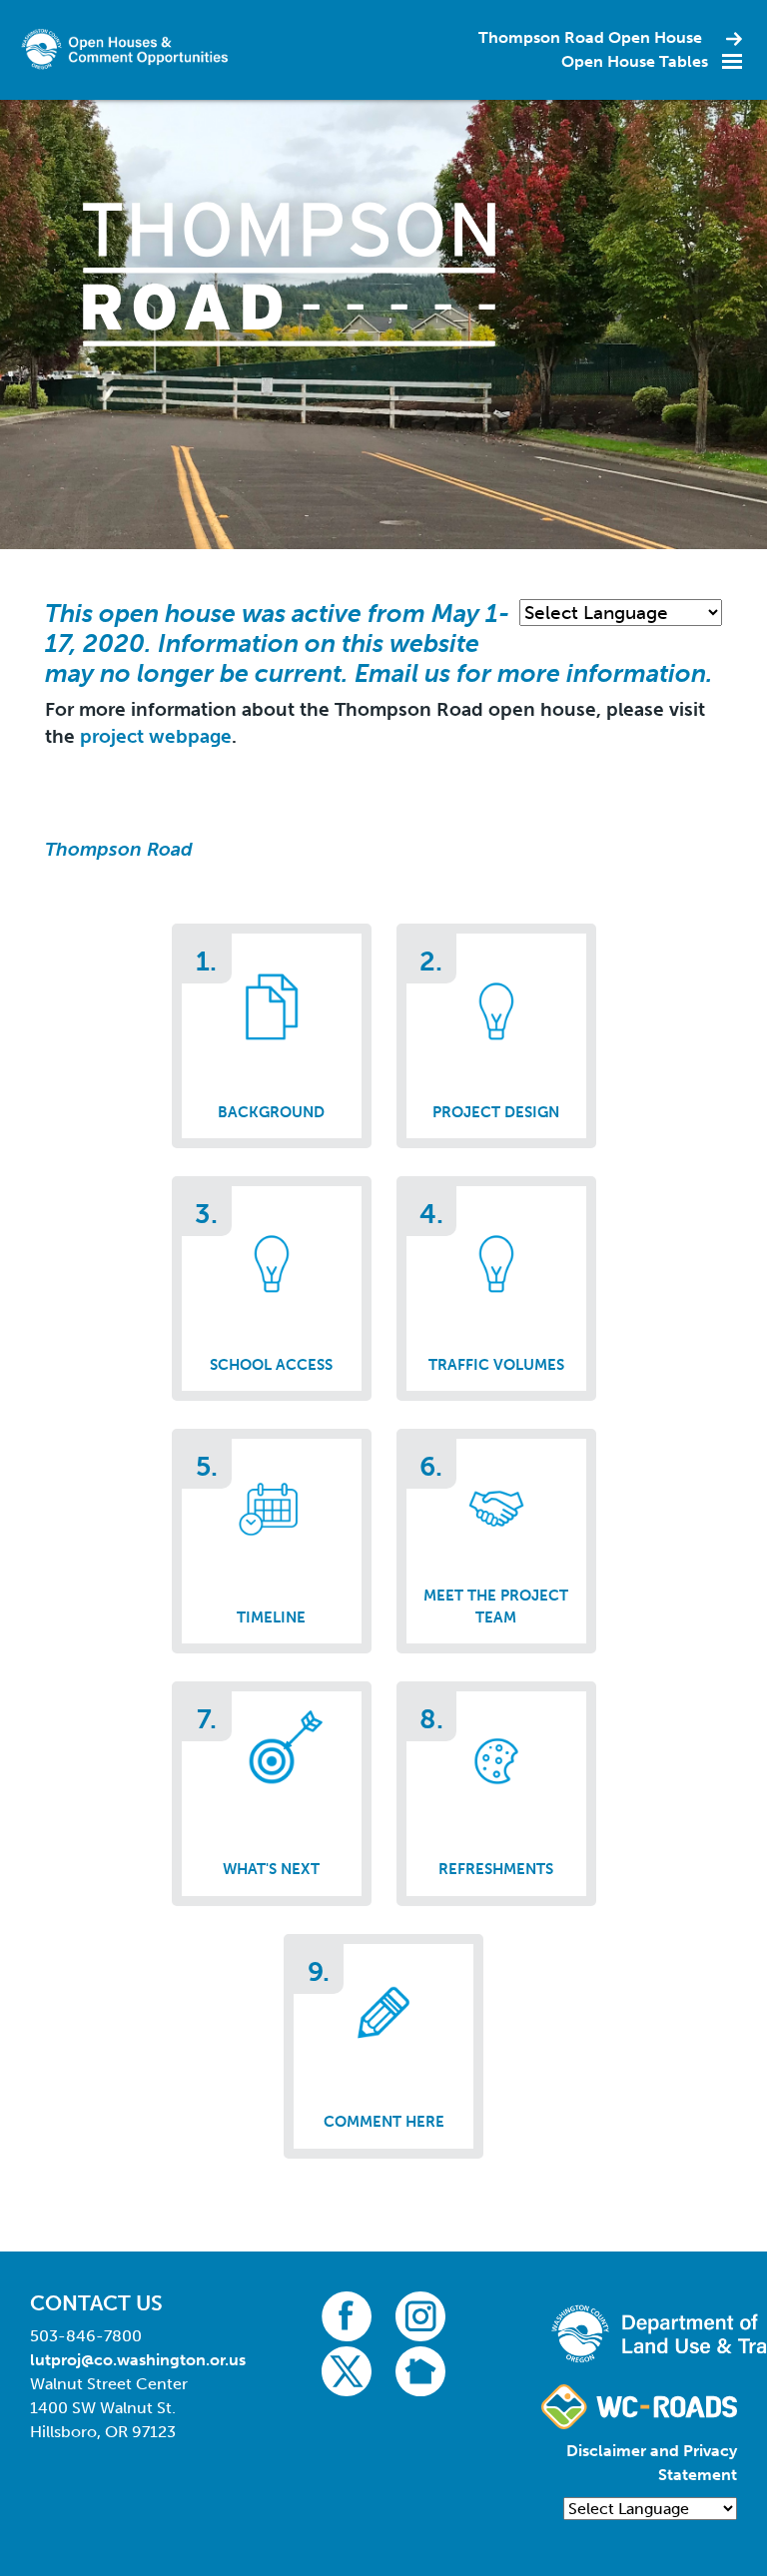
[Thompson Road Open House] (289, 273)
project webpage (156, 736)
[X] (347, 2370)
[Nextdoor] (420, 2370)
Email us (405, 673)
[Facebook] (347, 2315)
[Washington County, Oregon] (128, 48)
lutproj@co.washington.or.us (138, 2360)
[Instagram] (420, 2315)
